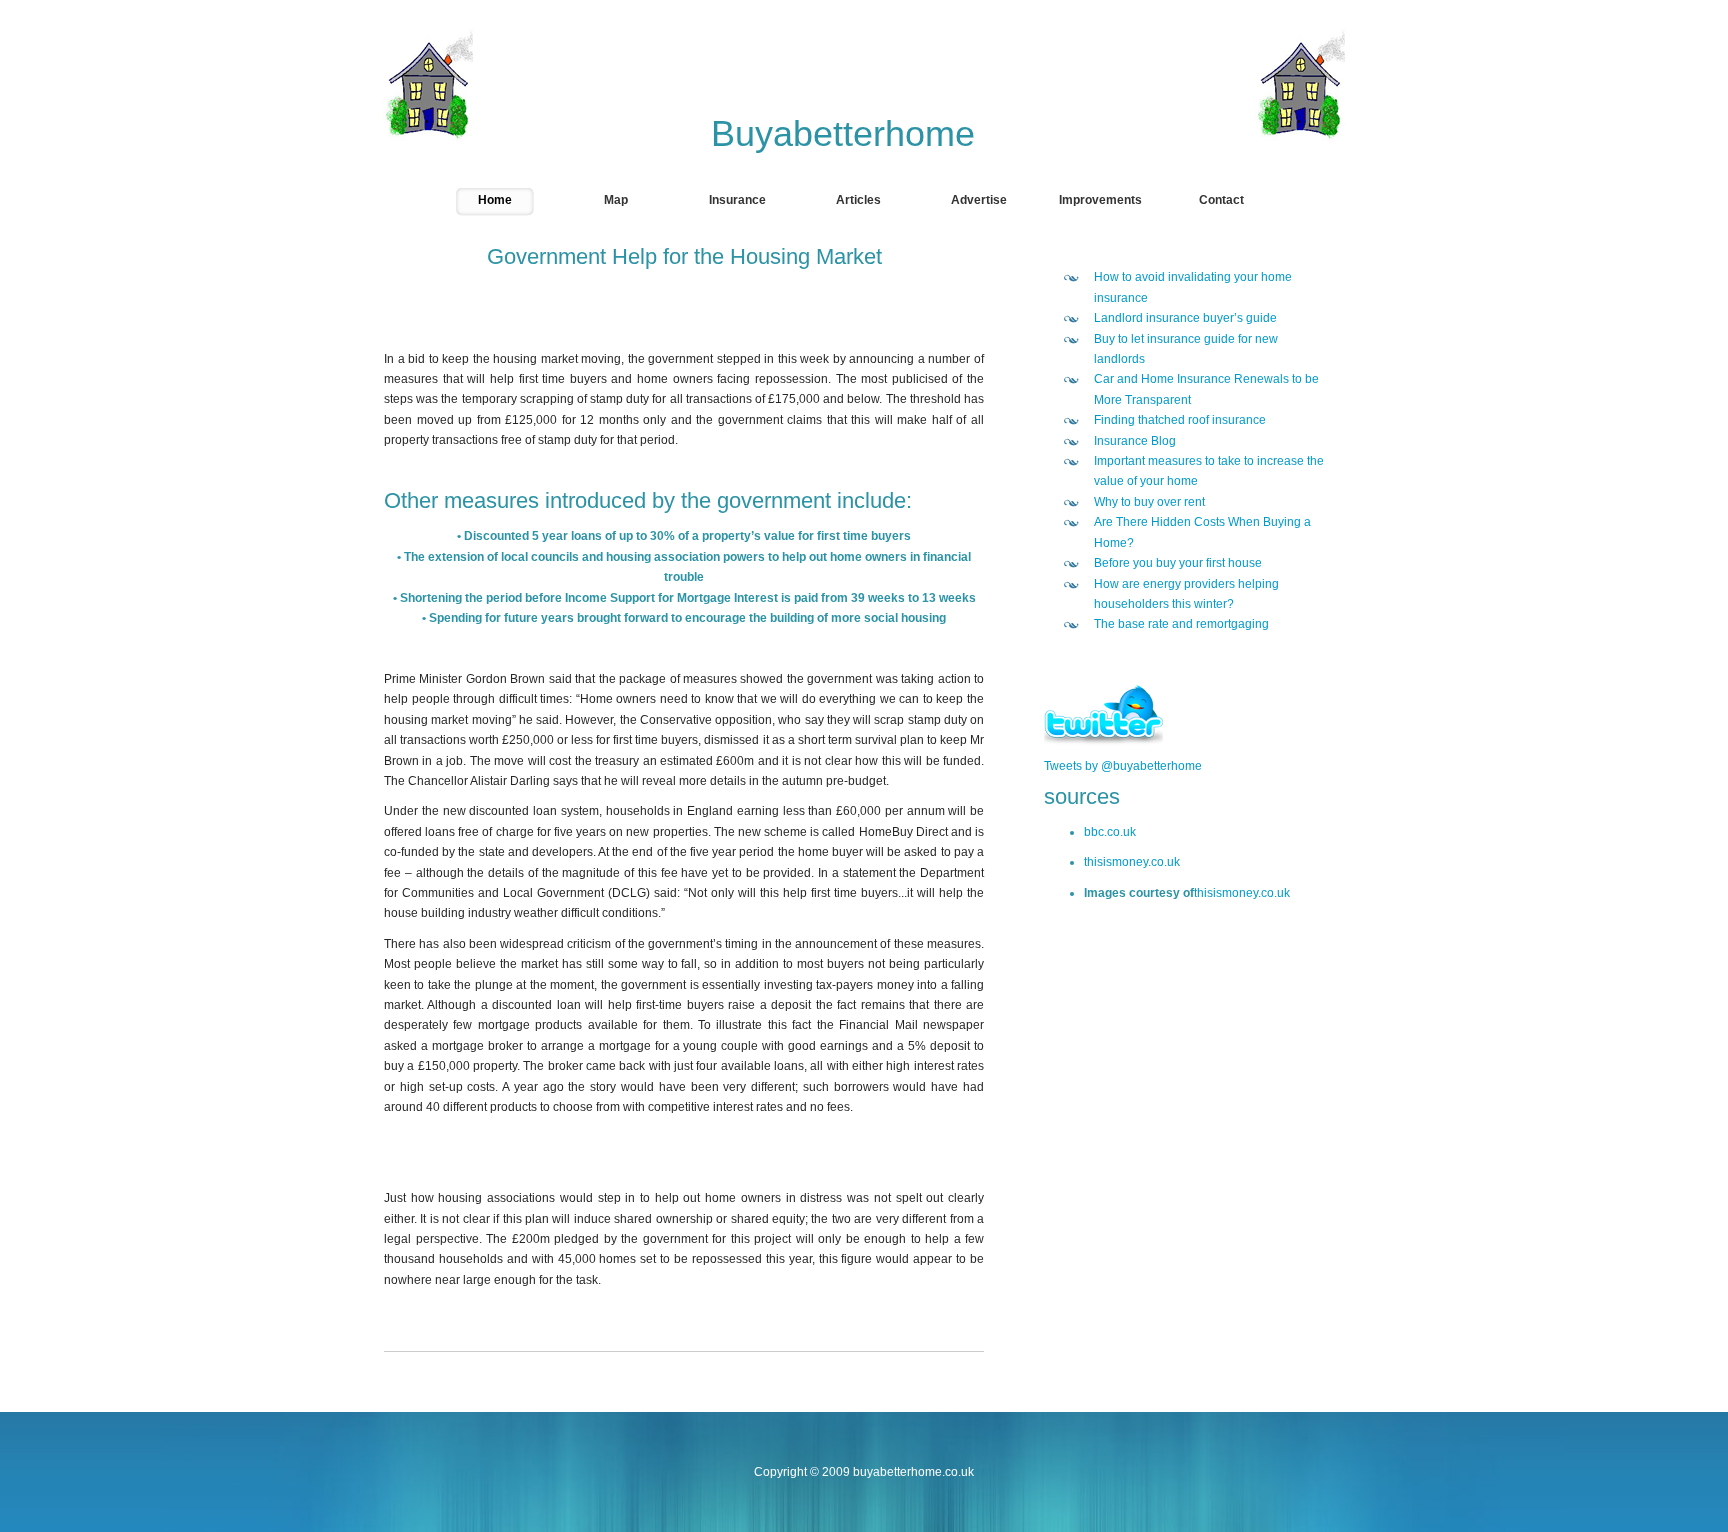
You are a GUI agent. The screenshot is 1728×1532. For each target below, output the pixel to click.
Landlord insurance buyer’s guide (1185, 318)
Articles (858, 200)
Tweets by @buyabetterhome (1123, 766)
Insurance (737, 200)
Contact (1221, 200)
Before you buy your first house (1178, 563)
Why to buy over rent (1149, 502)
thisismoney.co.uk (1132, 862)
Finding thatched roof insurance (1180, 420)
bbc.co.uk (1110, 832)
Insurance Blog (1135, 441)
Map (616, 200)
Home (495, 200)
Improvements (1100, 200)
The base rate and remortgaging (1181, 624)
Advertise (979, 200)
